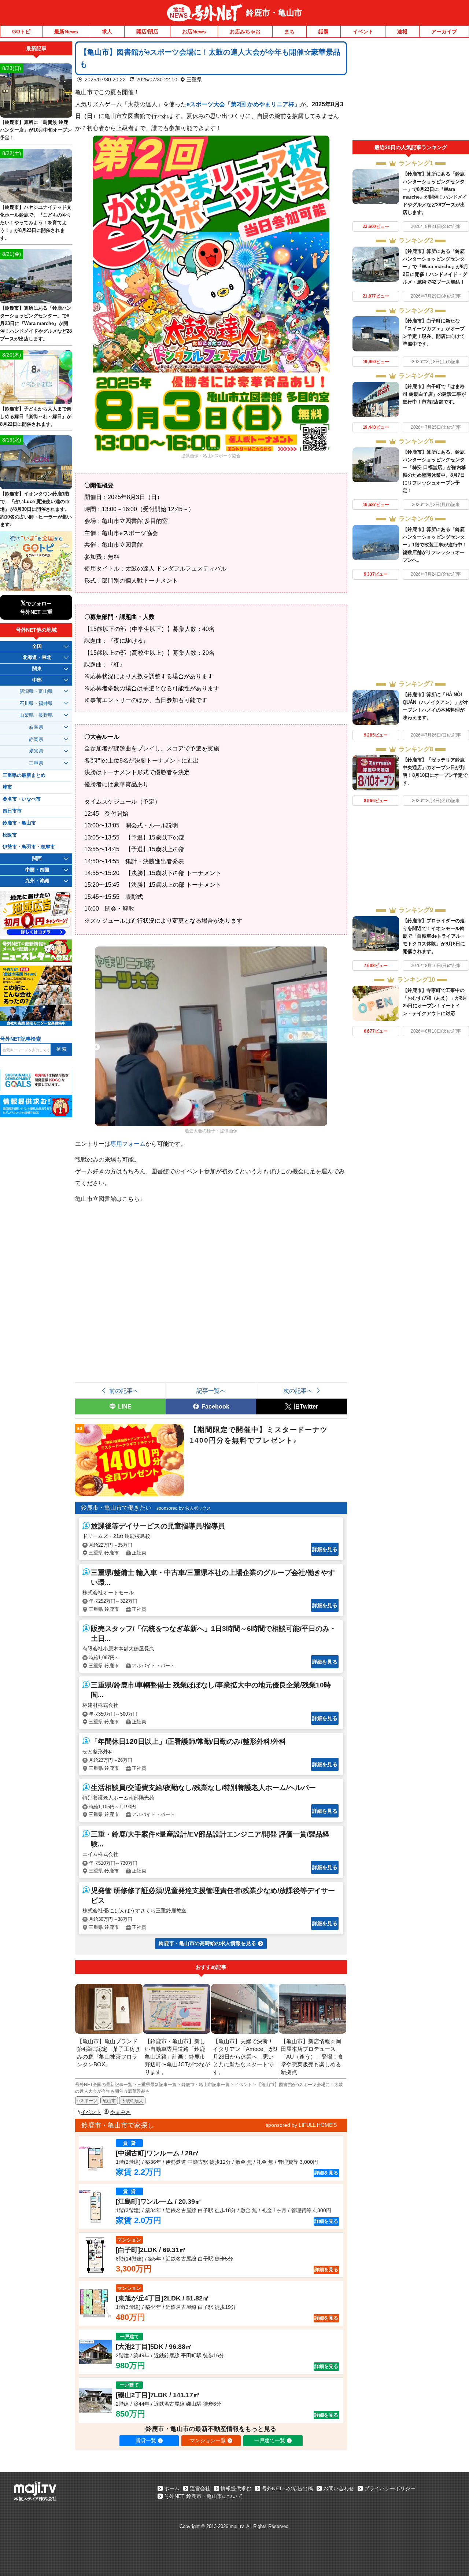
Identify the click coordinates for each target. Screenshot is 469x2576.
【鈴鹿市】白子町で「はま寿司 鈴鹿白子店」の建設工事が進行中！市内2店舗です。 (434, 394)
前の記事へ (124, 1391)
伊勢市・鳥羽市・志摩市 (29, 847)
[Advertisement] (411, 91)
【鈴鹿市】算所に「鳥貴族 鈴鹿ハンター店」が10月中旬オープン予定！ (36, 130)
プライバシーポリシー (390, 2488)
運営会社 (200, 2488)
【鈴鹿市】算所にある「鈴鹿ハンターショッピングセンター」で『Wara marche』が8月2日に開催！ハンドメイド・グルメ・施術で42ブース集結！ (435, 267)
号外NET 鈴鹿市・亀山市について (203, 2496)
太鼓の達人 (132, 2101)
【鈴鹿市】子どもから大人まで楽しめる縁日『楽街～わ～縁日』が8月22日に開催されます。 (36, 416)
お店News (194, 32)
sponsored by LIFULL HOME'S (301, 2125)
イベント (363, 32)
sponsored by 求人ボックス (184, 1508)
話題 (324, 32)
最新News (66, 32)
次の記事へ (298, 1391)
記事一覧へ (211, 1391)
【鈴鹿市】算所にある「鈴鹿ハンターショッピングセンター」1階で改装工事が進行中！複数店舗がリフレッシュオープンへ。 (435, 545)
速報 (402, 32)
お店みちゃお (245, 32)
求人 (107, 32)
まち (289, 32)
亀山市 (109, 2101)
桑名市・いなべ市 (22, 799)
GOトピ (21, 32)
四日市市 (12, 811)
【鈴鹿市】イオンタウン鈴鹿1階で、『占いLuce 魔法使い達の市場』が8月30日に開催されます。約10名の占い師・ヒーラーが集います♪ (36, 509)
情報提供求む (236, 2488)
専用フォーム (128, 1144)
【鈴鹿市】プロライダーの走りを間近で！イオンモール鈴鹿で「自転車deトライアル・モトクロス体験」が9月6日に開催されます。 (434, 936)
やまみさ (121, 2112)
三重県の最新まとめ (24, 775)
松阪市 (10, 835)
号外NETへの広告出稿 (287, 2488)
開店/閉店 (147, 32)
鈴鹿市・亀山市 (274, 13)
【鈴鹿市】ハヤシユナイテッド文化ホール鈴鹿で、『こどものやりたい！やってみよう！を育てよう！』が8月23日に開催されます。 (36, 223)
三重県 (194, 80)
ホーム (172, 2488)
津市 (7, 787)
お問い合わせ (339, 2488)
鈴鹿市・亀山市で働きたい (116, 1508)
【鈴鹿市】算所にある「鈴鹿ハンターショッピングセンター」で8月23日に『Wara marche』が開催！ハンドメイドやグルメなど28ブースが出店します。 (36, 323)
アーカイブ (444, 32)
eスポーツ (87, 2101)
